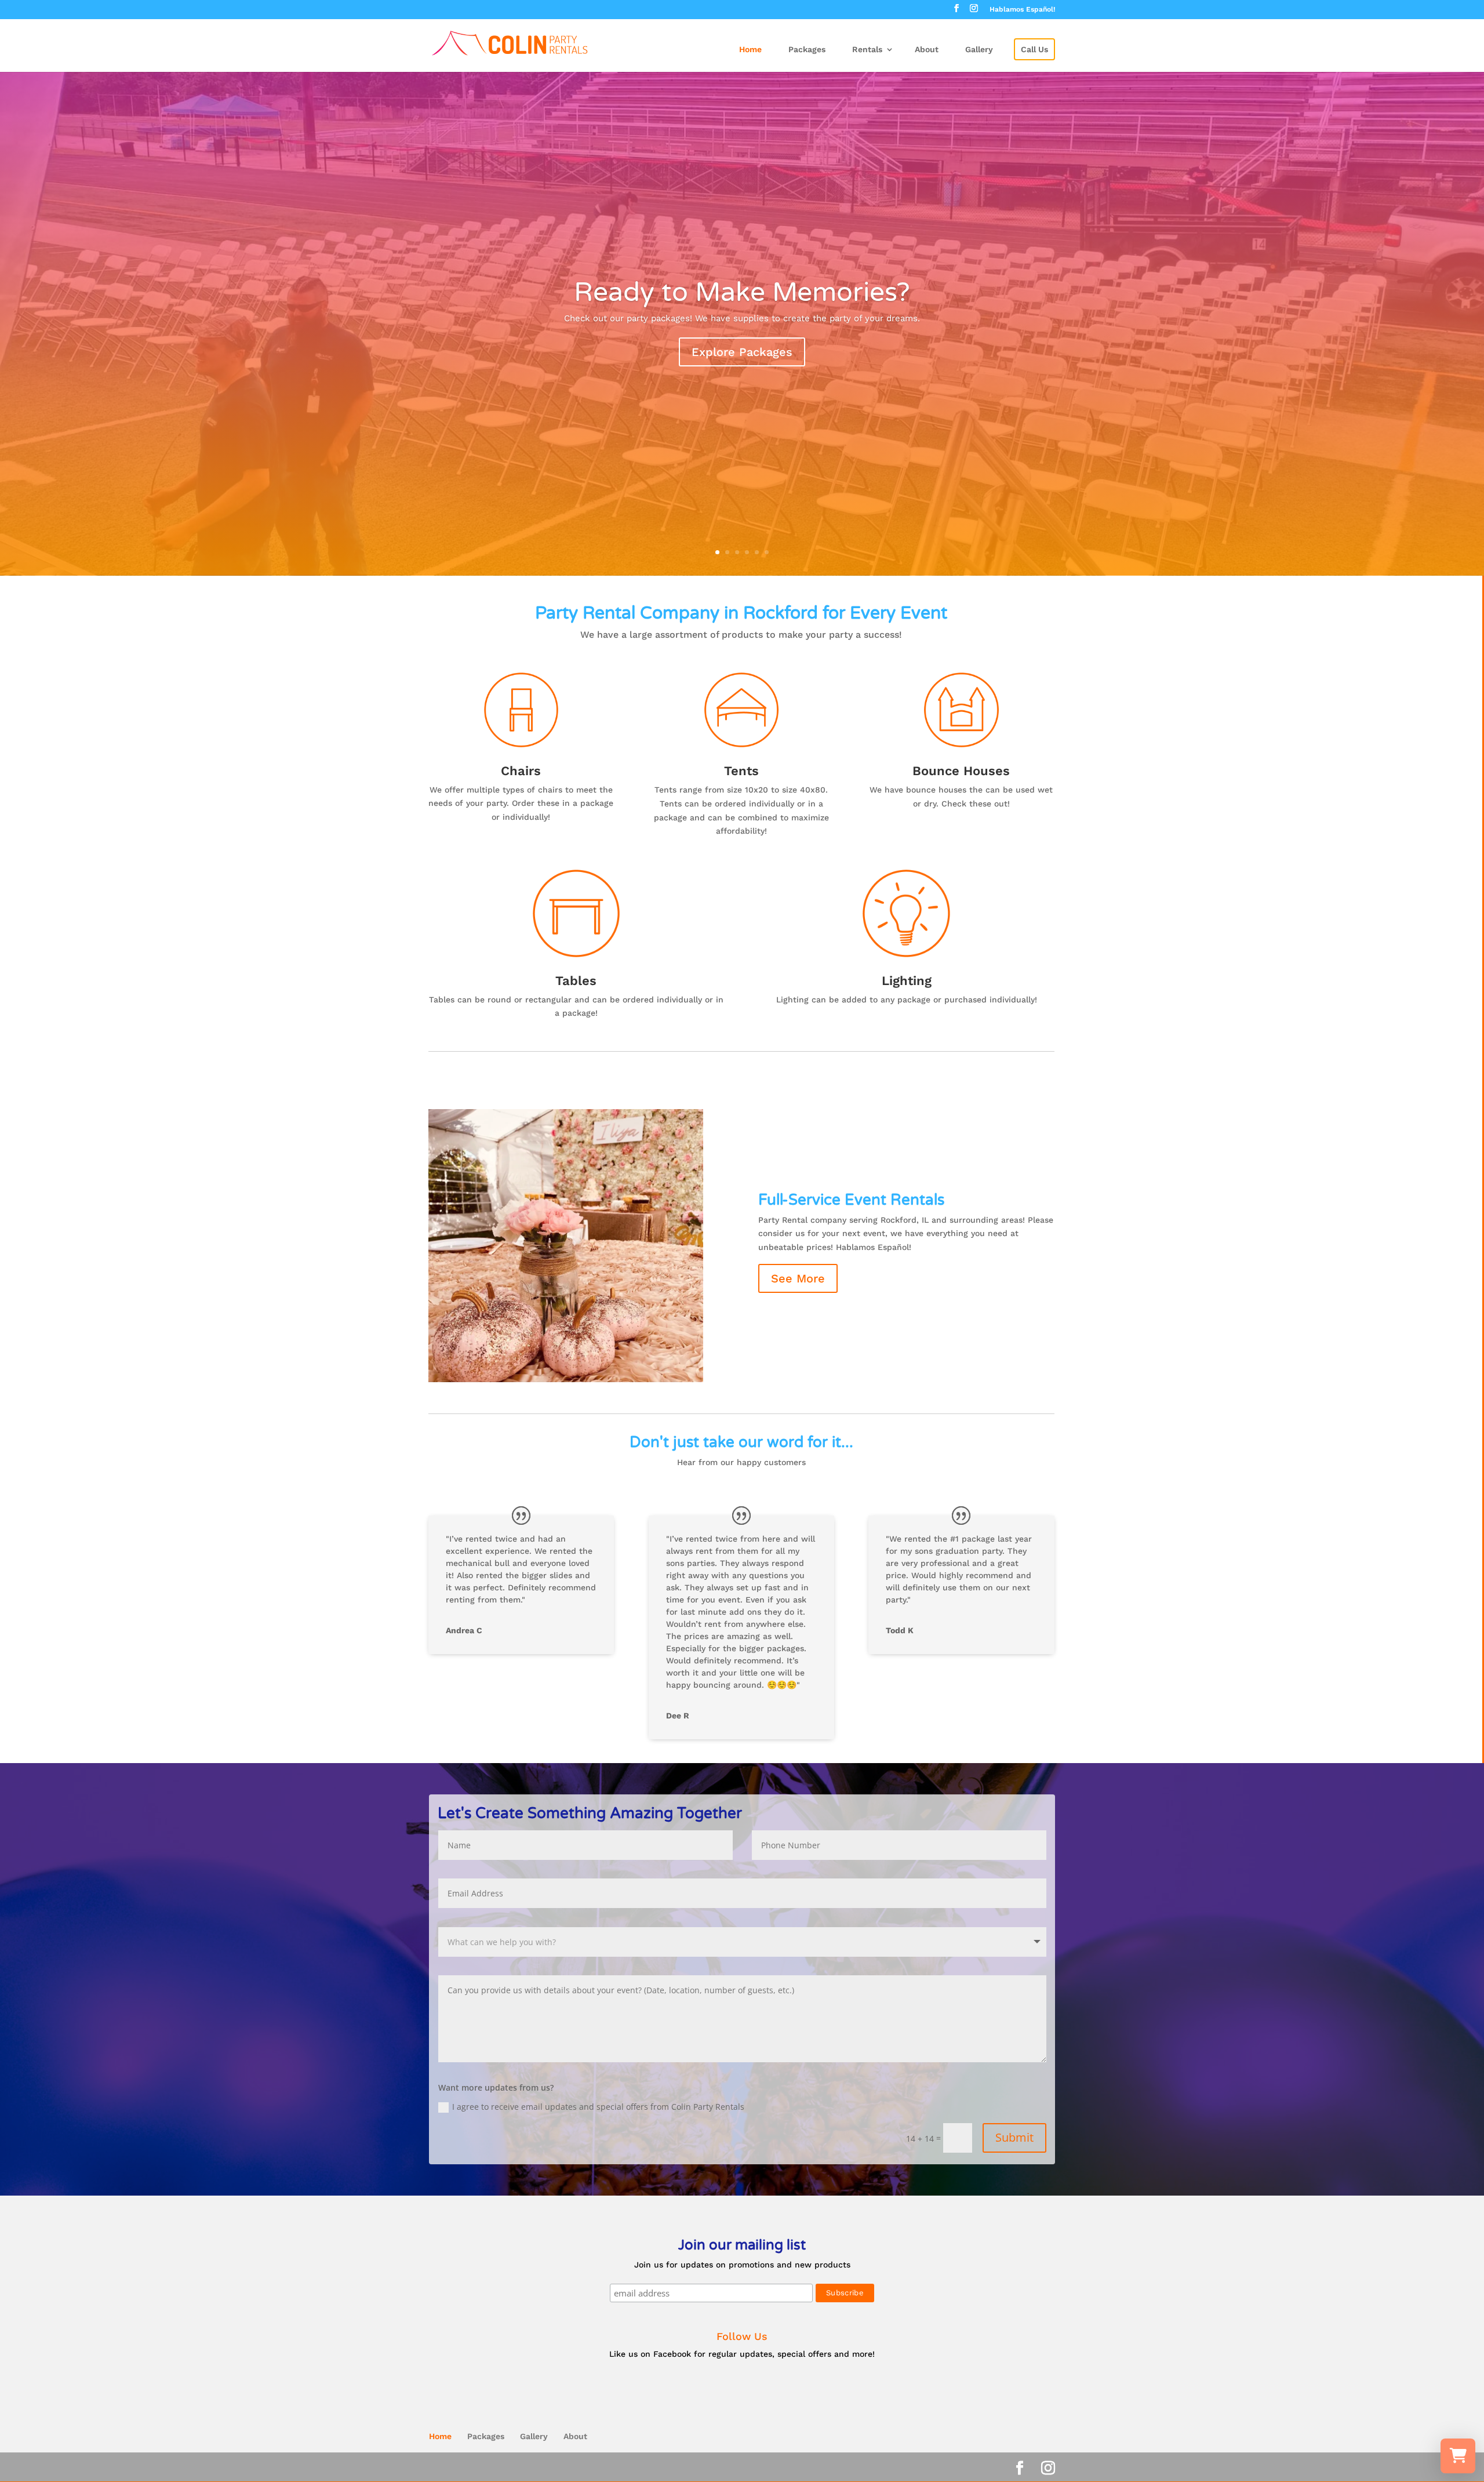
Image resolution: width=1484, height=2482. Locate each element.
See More (798, 1278)
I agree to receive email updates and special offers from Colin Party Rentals (598, 2107)
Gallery (979, 49)
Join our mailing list (742, 2246)
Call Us (1034, 49)
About (927, 49)
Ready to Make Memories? (742, 292)
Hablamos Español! (1022, 10)
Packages (807, 49)
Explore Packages (742, 352)
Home (750, 49)
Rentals (867, 49)
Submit (1014, 2137)
